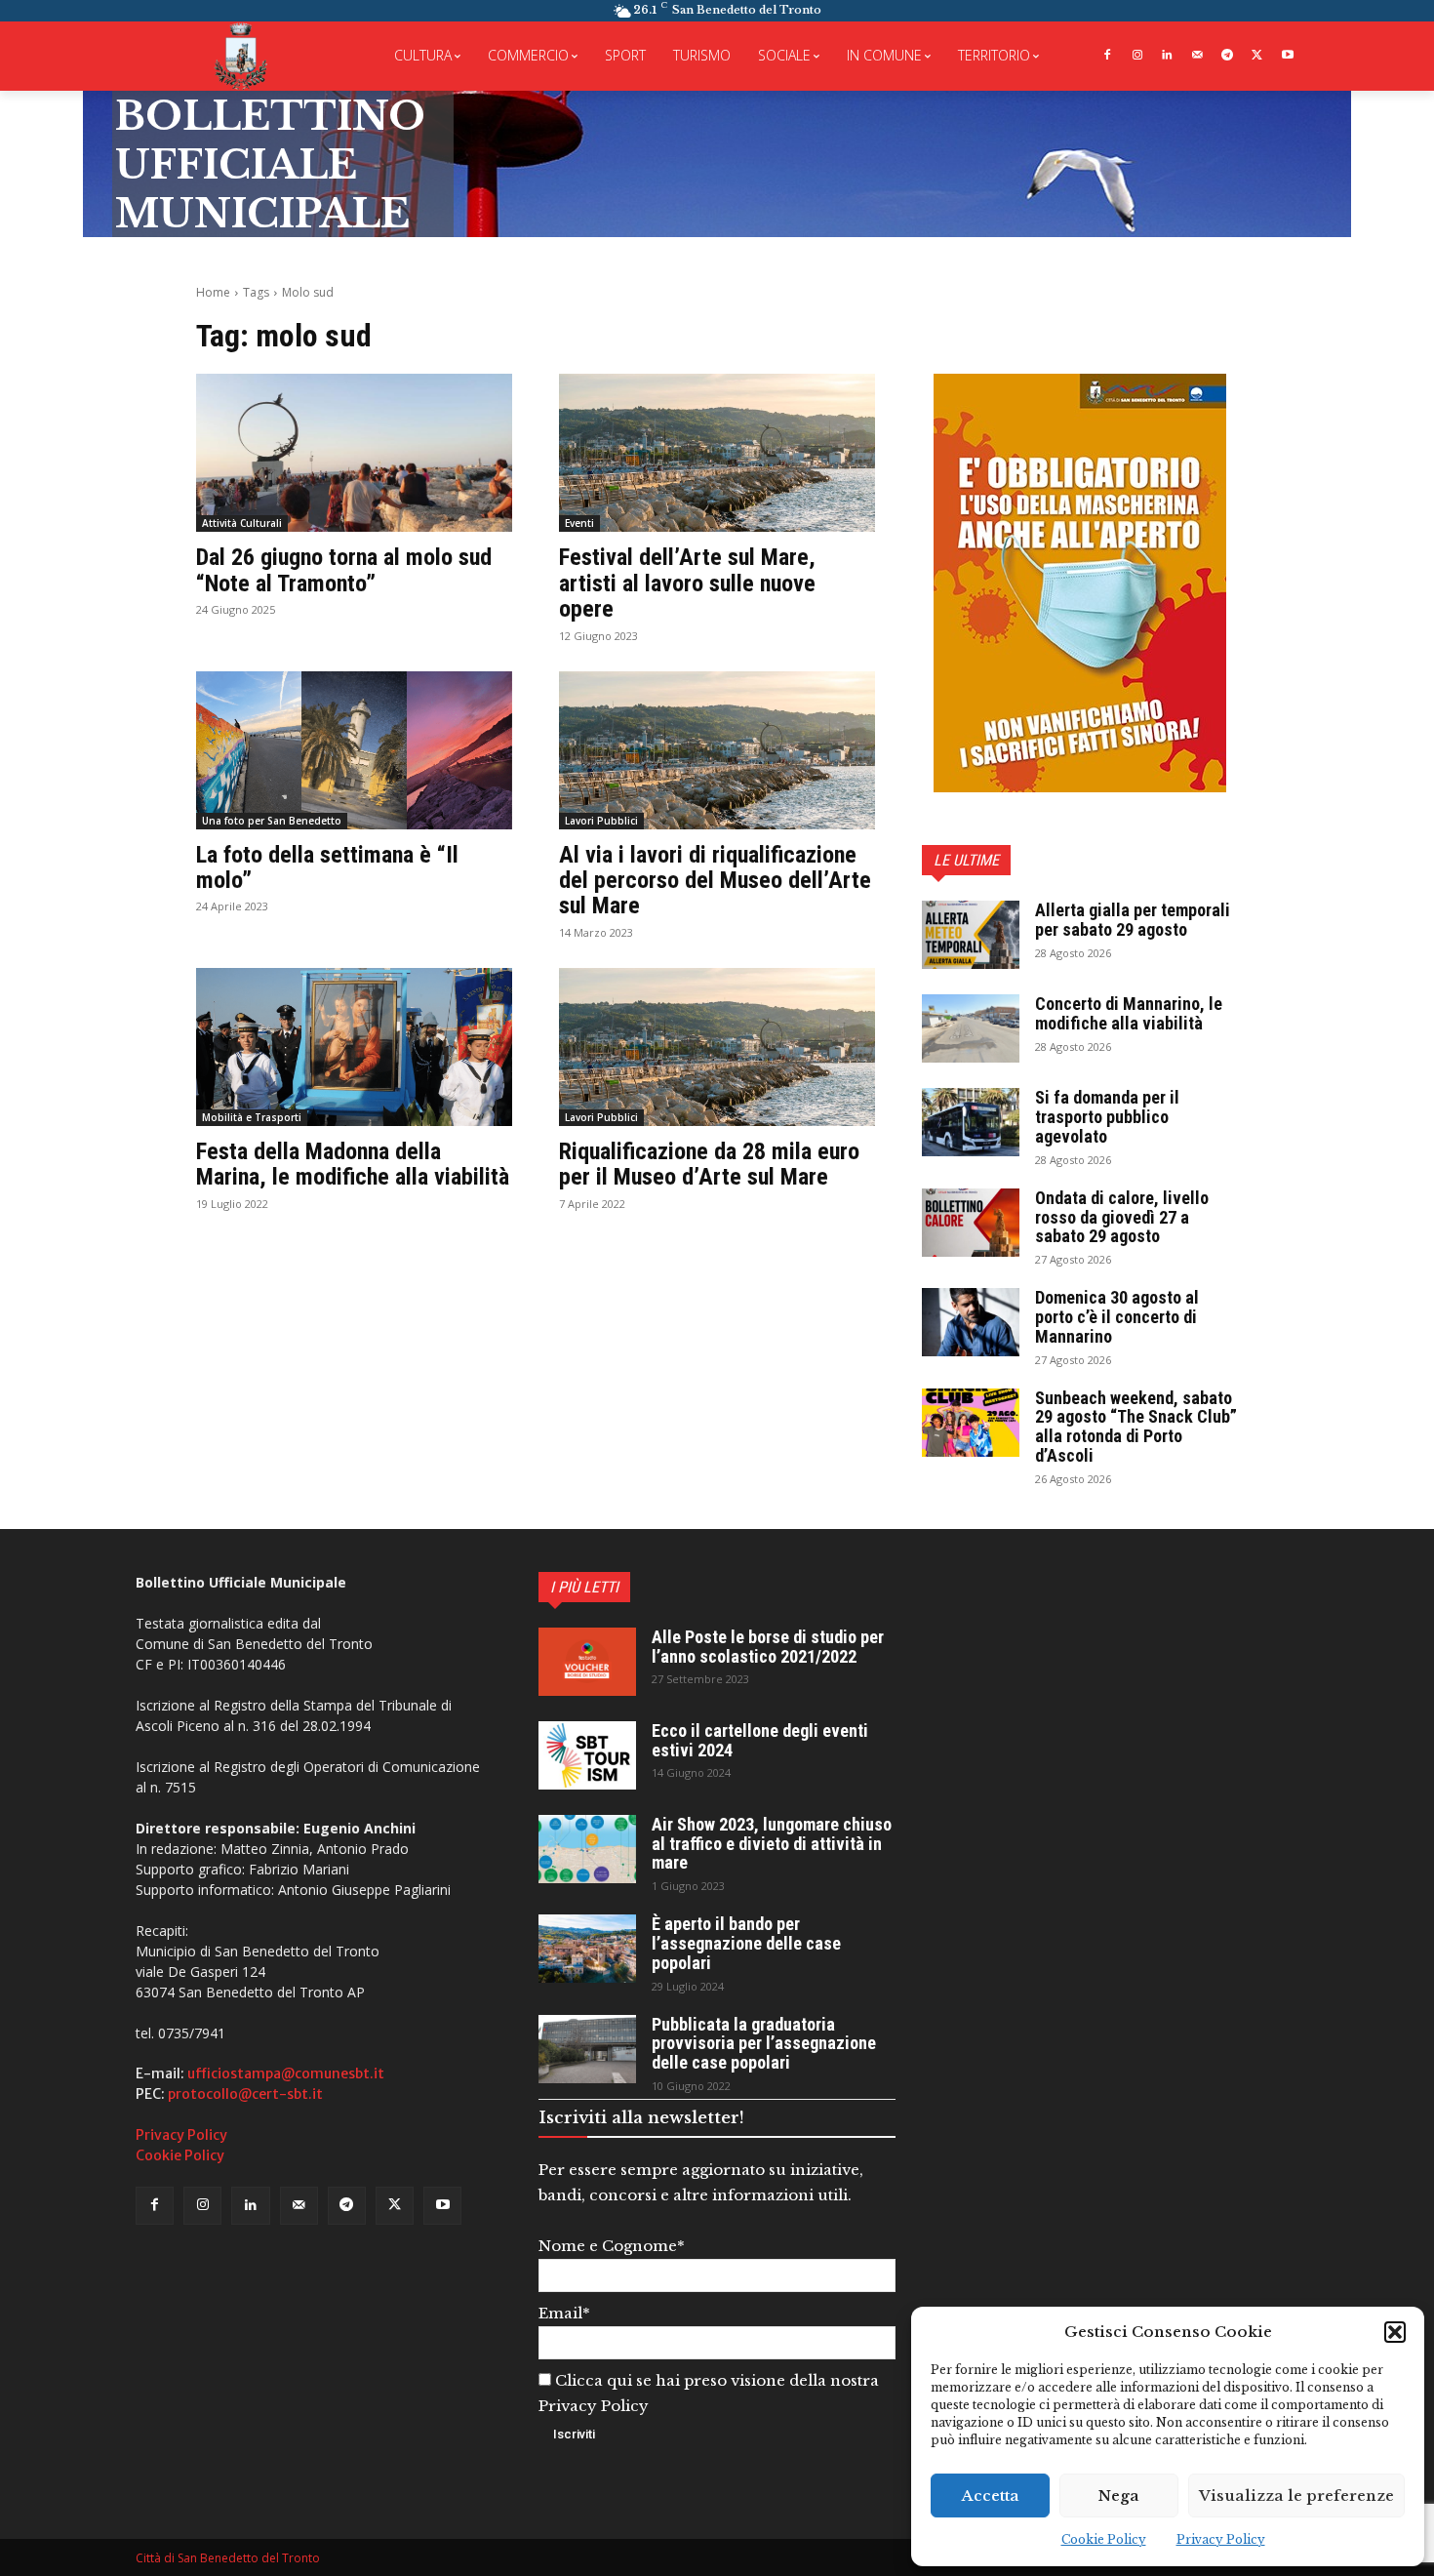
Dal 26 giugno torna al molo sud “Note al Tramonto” (344, 570)
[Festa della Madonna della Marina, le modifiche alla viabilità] (354, 1047)
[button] (1395, 2332)
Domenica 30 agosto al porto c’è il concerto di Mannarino (1117, 1317)
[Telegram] (1228, 56)
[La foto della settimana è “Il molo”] (354, 750)
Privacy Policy (1221, 2539)
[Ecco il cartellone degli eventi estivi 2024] (587, 1755)
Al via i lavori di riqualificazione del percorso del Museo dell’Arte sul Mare (715, 881)
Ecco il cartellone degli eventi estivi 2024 (760, 1740)
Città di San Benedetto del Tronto (228, 2558)
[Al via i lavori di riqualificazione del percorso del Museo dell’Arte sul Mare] (717, 750)
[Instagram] (1137, 56)
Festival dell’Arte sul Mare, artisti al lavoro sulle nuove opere (687, 583)
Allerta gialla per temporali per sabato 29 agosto (1133, 920)
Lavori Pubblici (601, 821)
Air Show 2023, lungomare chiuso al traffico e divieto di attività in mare (772, 1844)
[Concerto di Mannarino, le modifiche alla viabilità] (971, 1028)
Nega (1119, 2495)
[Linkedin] (1167, 56)
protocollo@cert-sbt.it (245, 2094)
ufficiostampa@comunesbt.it (286, 2073)
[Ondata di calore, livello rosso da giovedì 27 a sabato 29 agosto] (971, 1223)
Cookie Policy (1104, 2539)
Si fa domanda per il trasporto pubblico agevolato (1107, 1117)
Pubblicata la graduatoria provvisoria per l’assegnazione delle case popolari (764, 2044)
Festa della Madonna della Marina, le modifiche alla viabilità (353, 1164)
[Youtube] (1287, 56)
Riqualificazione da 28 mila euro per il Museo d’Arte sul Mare (709, 1164)
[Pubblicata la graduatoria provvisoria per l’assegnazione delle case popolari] (587, 2049)
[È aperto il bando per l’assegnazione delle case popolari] (587, 1949)
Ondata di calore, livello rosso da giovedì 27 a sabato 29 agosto (1122, 1217)
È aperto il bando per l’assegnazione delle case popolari (746, 1943)
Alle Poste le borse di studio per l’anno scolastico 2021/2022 (768, 1647)
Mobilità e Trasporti (252, 1117)
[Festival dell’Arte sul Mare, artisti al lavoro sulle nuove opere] (717, 453)
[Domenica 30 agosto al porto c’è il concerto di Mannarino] (971, 1322)
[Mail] (1197, 56)
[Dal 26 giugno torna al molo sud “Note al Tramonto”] (354, 453)
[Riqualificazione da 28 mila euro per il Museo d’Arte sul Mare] (717, 1047)
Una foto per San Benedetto (272, 821)
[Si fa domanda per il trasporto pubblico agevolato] (971, 1122)
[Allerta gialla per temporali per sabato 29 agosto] (971, 935)
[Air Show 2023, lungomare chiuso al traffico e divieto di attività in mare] (587, 1849)
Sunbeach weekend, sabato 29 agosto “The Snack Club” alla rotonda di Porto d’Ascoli (1136, 1427)
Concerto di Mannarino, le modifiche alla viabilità (1129, 1013)
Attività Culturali (242, 523)
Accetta (991, 2495)
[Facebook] (1107, 56)
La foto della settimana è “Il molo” (327, 867)
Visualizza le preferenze (1296, 2495)
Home (213, 292)
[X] (1257, 56)
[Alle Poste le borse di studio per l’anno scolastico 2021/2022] (587, 1662)
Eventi (579, 523)
